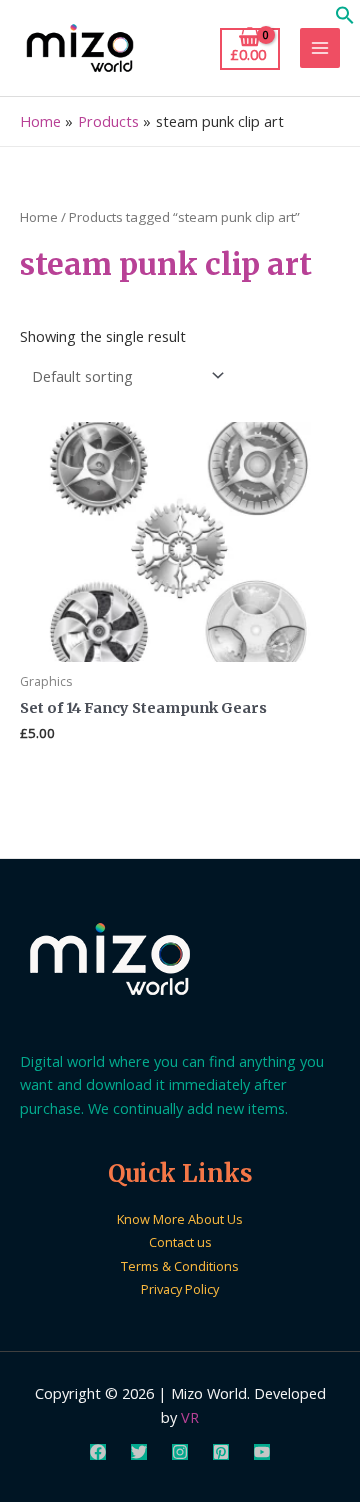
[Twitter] (139, 1452)
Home (39, 217)
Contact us (180, 1242)
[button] (345, 19)
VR (190, 1417)
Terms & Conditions (180, 1266)
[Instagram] (180, 1452)
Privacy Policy (180, 1289)
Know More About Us (180, 1219)
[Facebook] (98, 1452)
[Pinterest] (221, 1452)
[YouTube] (262, 1452)
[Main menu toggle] (320, 48)
